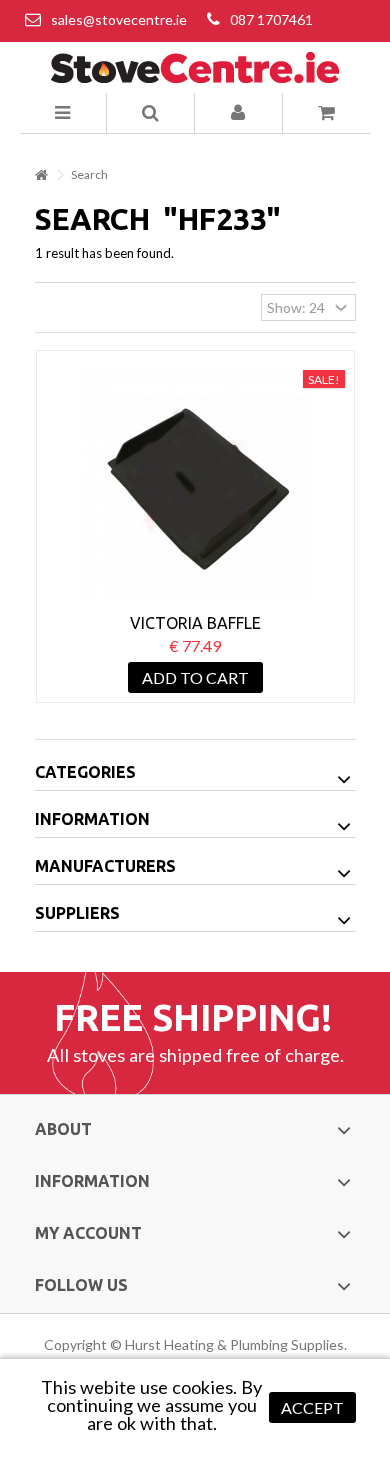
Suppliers (77, 913)
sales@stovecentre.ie (119, 19)
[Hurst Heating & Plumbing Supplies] (195, 67)
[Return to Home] (41, 175)
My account (88, 1233)
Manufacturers (105, 866)
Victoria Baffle (195, 623)
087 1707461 (271, 19)
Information (92, 819)
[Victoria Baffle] (195, 484)
